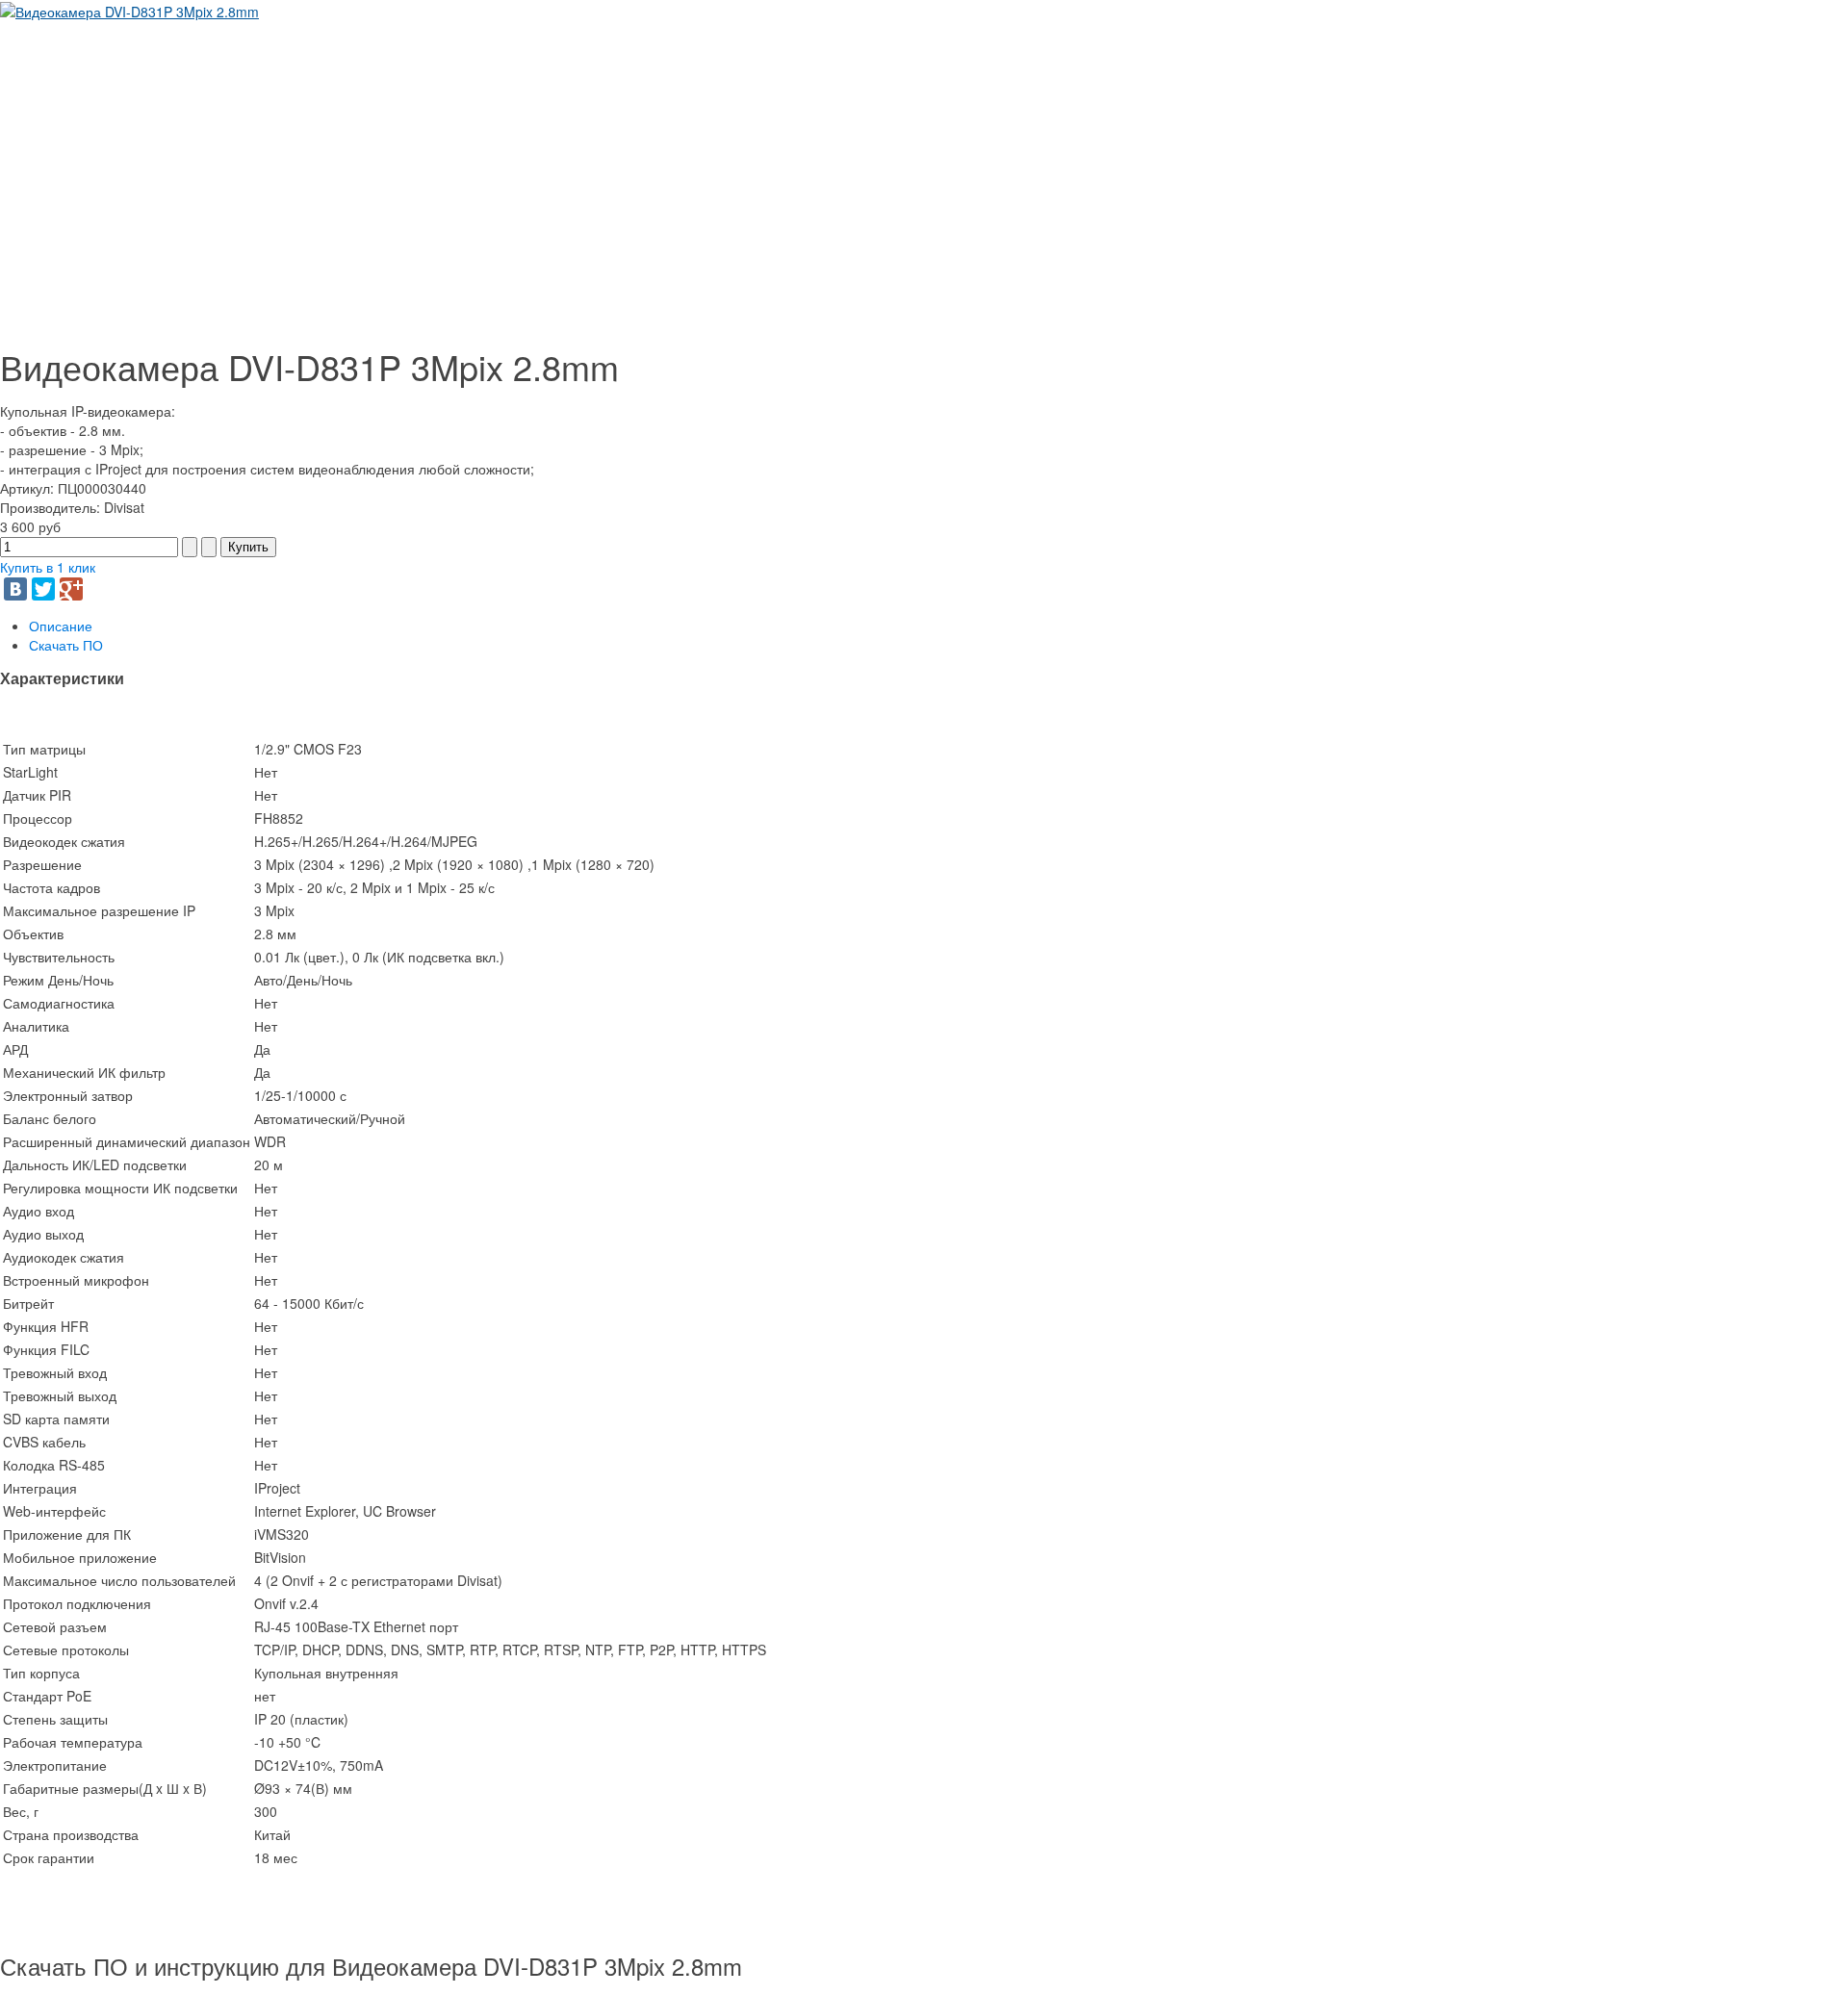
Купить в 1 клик (48, 567)
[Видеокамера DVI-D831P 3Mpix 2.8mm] (129, 10)
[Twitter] (43, 589)
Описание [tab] (61, 626)
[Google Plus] (71, 589)
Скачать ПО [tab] (66, 645)
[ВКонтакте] (15, 589)
